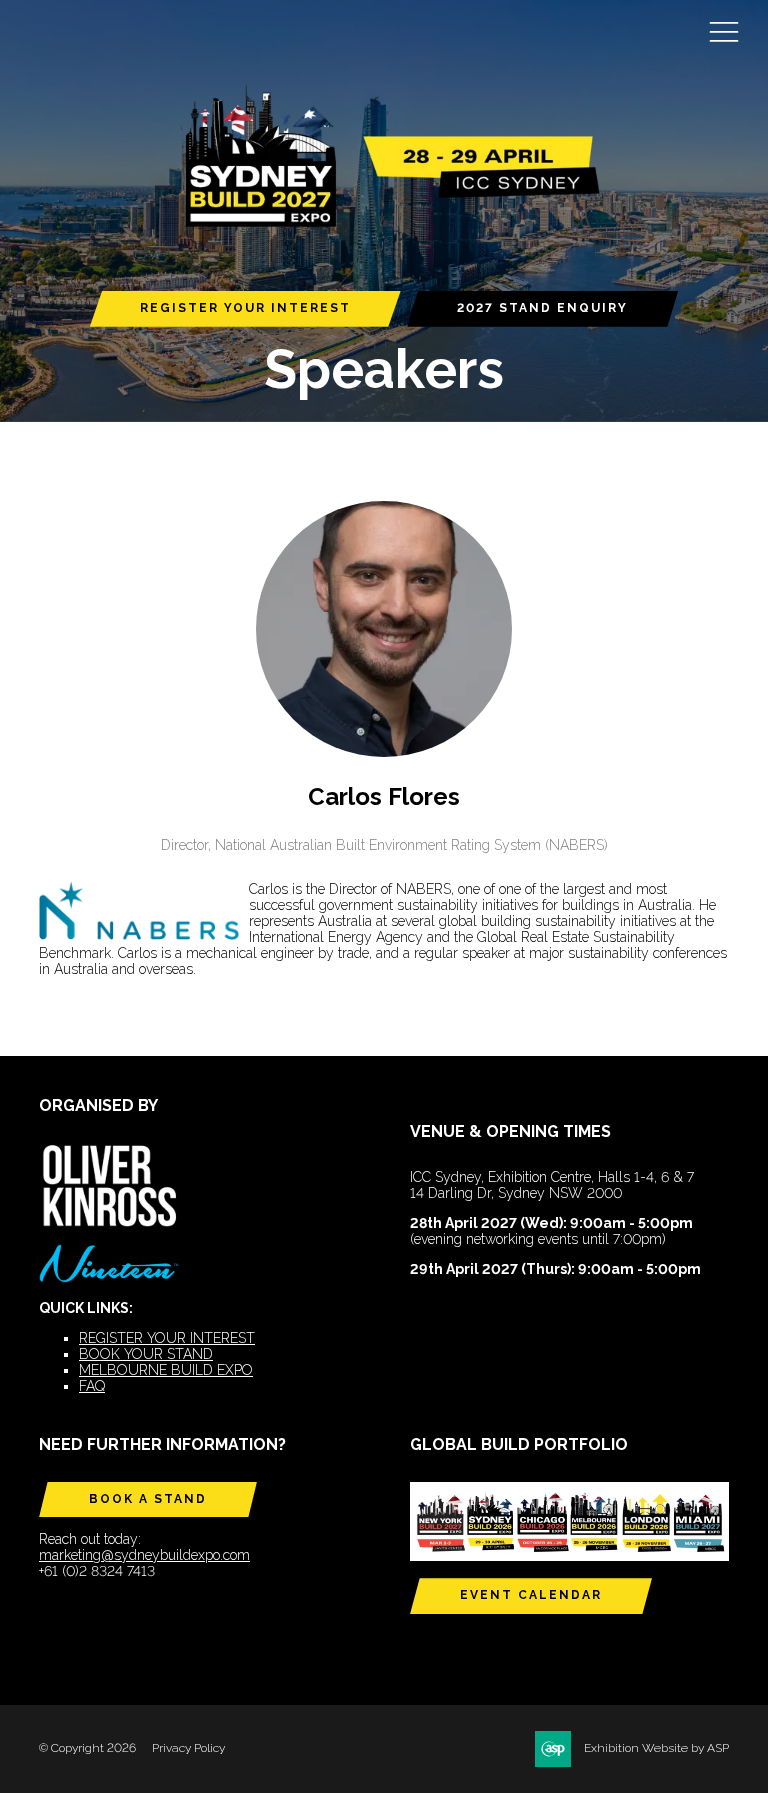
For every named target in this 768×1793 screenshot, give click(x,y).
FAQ (92, 1386)
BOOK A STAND (148, 1499)
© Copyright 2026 (87, 1748)
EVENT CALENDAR (531, 1595)
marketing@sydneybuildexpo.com (144, 1555)
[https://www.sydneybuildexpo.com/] (384, 223)
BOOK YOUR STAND (146, 1354)
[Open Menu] (724, 31)
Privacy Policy (188, 1748)
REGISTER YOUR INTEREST (245, 308)
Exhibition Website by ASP (656, 1748)
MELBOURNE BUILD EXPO (166, 1370)
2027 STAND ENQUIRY (542, 308)
